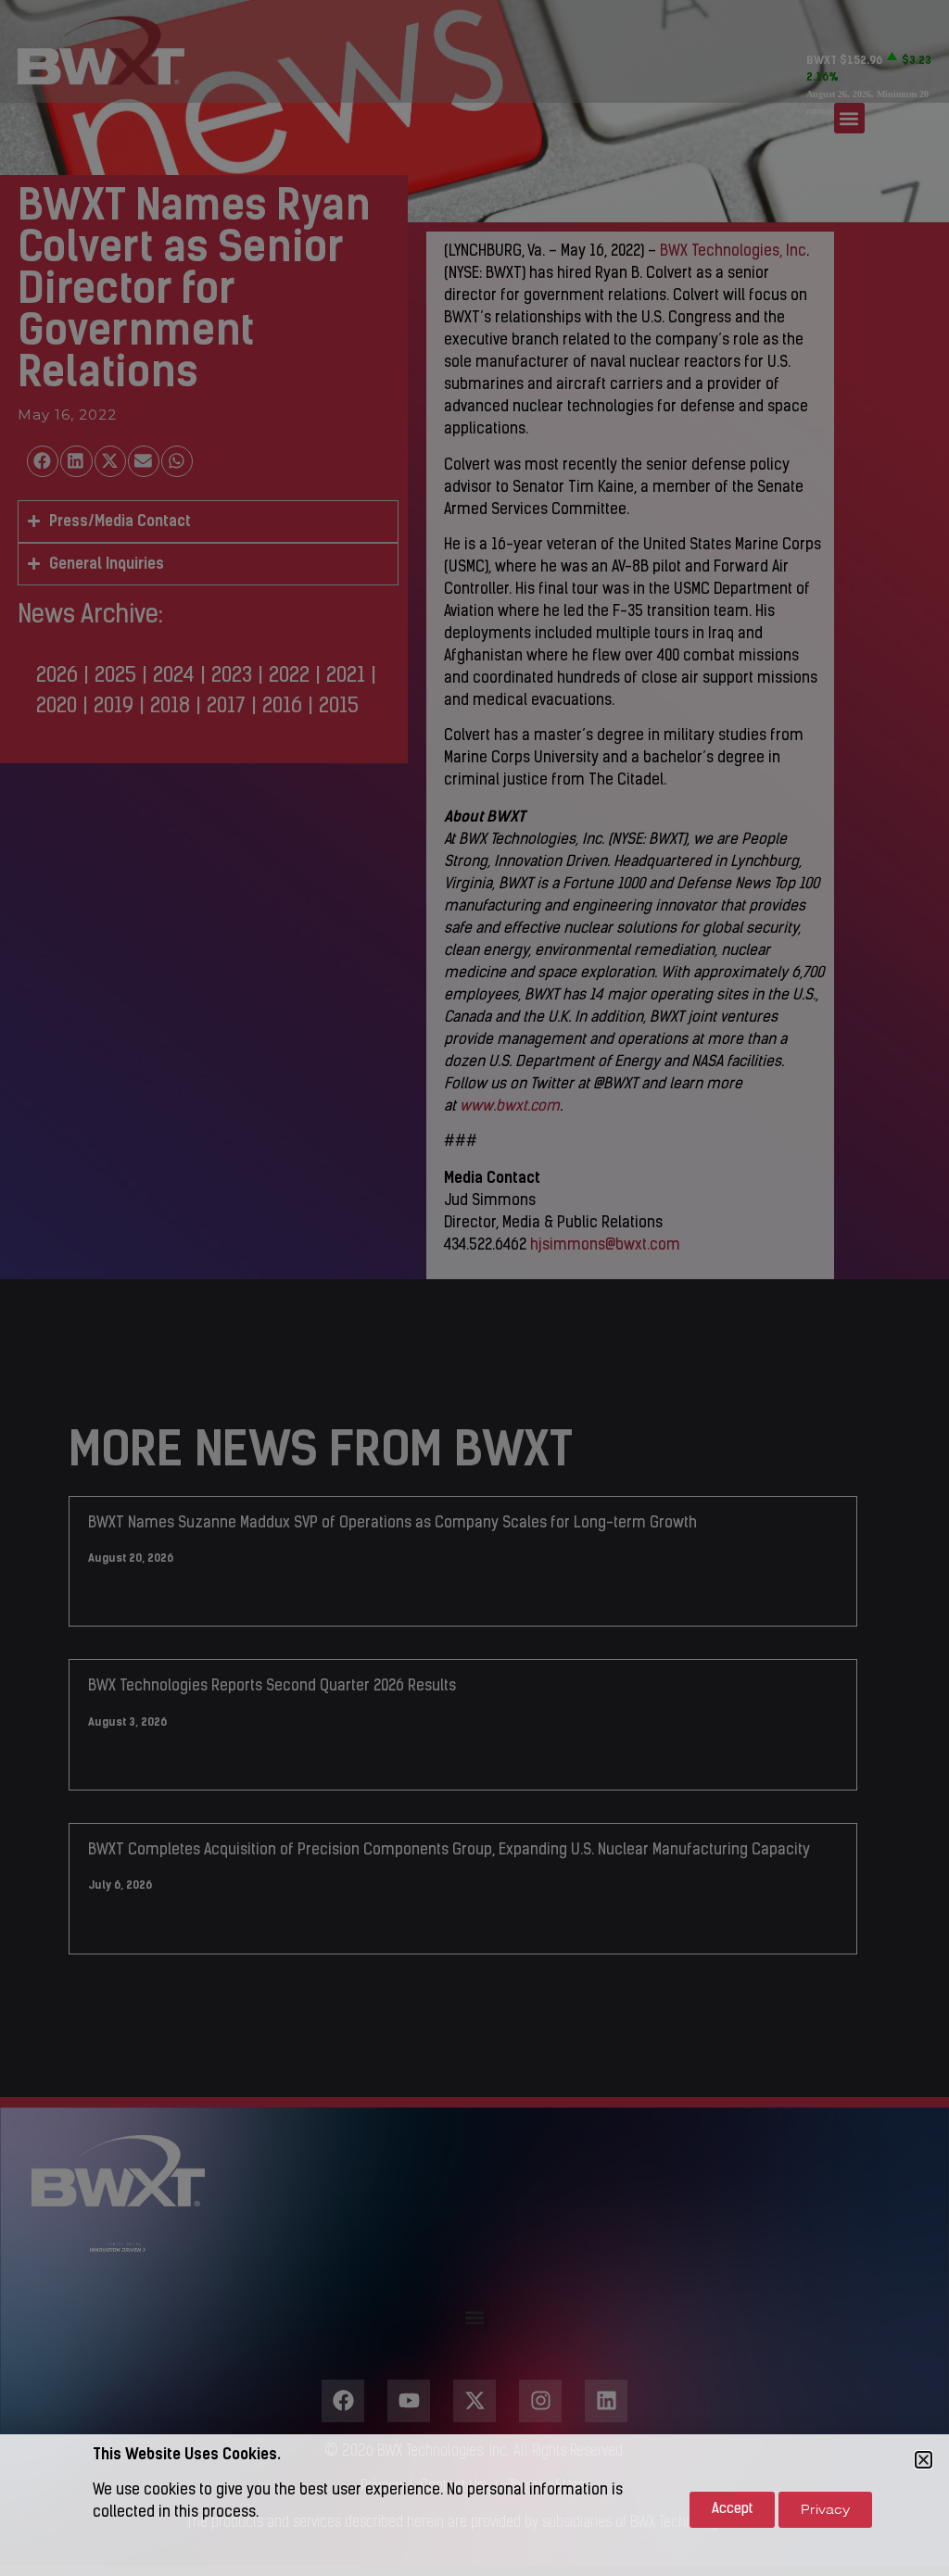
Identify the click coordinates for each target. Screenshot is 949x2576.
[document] (474, 1288)
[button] (924, 2460)
